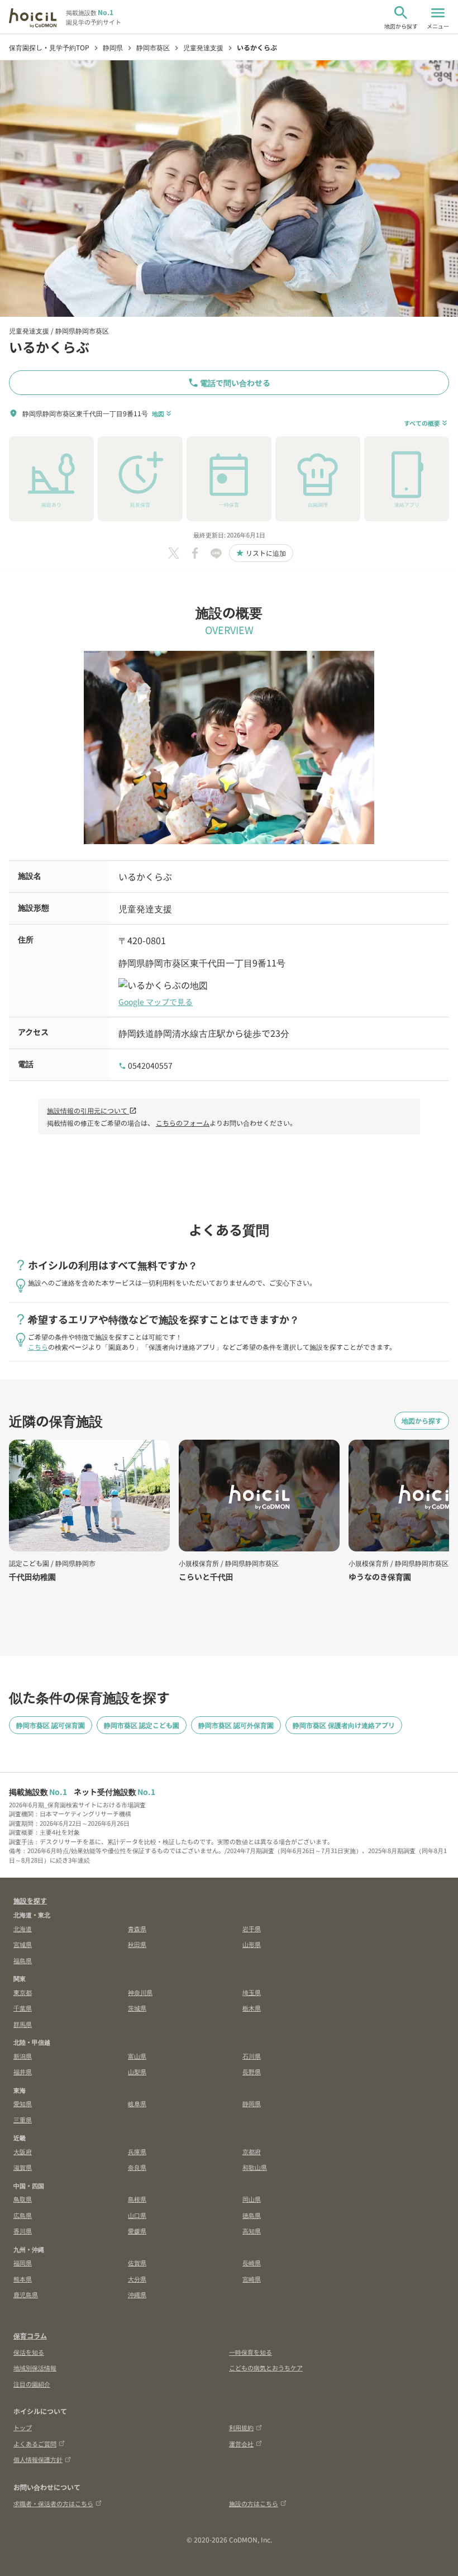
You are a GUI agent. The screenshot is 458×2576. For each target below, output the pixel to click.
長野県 (252, 2072)
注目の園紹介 (32, 2384)
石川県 (252, 2056)
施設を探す (30, 1900)
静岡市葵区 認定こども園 (142, 1725)
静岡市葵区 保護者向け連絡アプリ (344, 1725)
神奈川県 (140, 1992)
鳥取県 (23, 2199)
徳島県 (252, 2215)
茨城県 (137, 2008)
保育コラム (30, 2335)
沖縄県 (137, 2294)
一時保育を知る (251, 2352)
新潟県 (23, 2056)
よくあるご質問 (35, 2444)
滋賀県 (23, 2167)
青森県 (137, 1929)
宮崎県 (252, 2279)
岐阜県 (137, 2103)
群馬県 (23, 2024)
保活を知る (29, 2352)
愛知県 (23, 2103)
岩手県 (252, 1929)
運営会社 (241, 2444)
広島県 (23, 2215)
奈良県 (137, 2167)
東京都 (23, 1992)
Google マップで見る (156, 1002)
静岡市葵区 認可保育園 (51, 1725)
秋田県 (137, 1944)
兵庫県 (137, 2151)
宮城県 (23, 1944)
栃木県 (252, 2008)
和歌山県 (255, 2167)
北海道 (23, 1929)
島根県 (137, 2199)
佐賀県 (137, 2263)
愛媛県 (137, 2231)
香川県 (23, 2231)
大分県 (137, 2279)
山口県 (137, 2215)
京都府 (252, 2151)
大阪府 (23, 2151)
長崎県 (252, 2263)
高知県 (252, 2231)
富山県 (137, 2056)
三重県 (23, 2120)
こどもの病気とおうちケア (266, 2368)
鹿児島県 (26, 2294)
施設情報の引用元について (92, 1110)
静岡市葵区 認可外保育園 (236, 1725)
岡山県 (252, 2199)
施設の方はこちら (254, 2503)
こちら (38, 1347)
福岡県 (23, 2263)
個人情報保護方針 (38, 2459)
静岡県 (252, 2103)
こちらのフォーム (183, 1123)
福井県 (23, 2072)
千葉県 (23, 2008)
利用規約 (241, 2427)
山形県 (252, 1944)
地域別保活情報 (35, 2368)
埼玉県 (252, 1992)
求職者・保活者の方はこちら (53, 2503)
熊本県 (23, 2279)
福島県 (23, 1960)
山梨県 (137, 2072)
